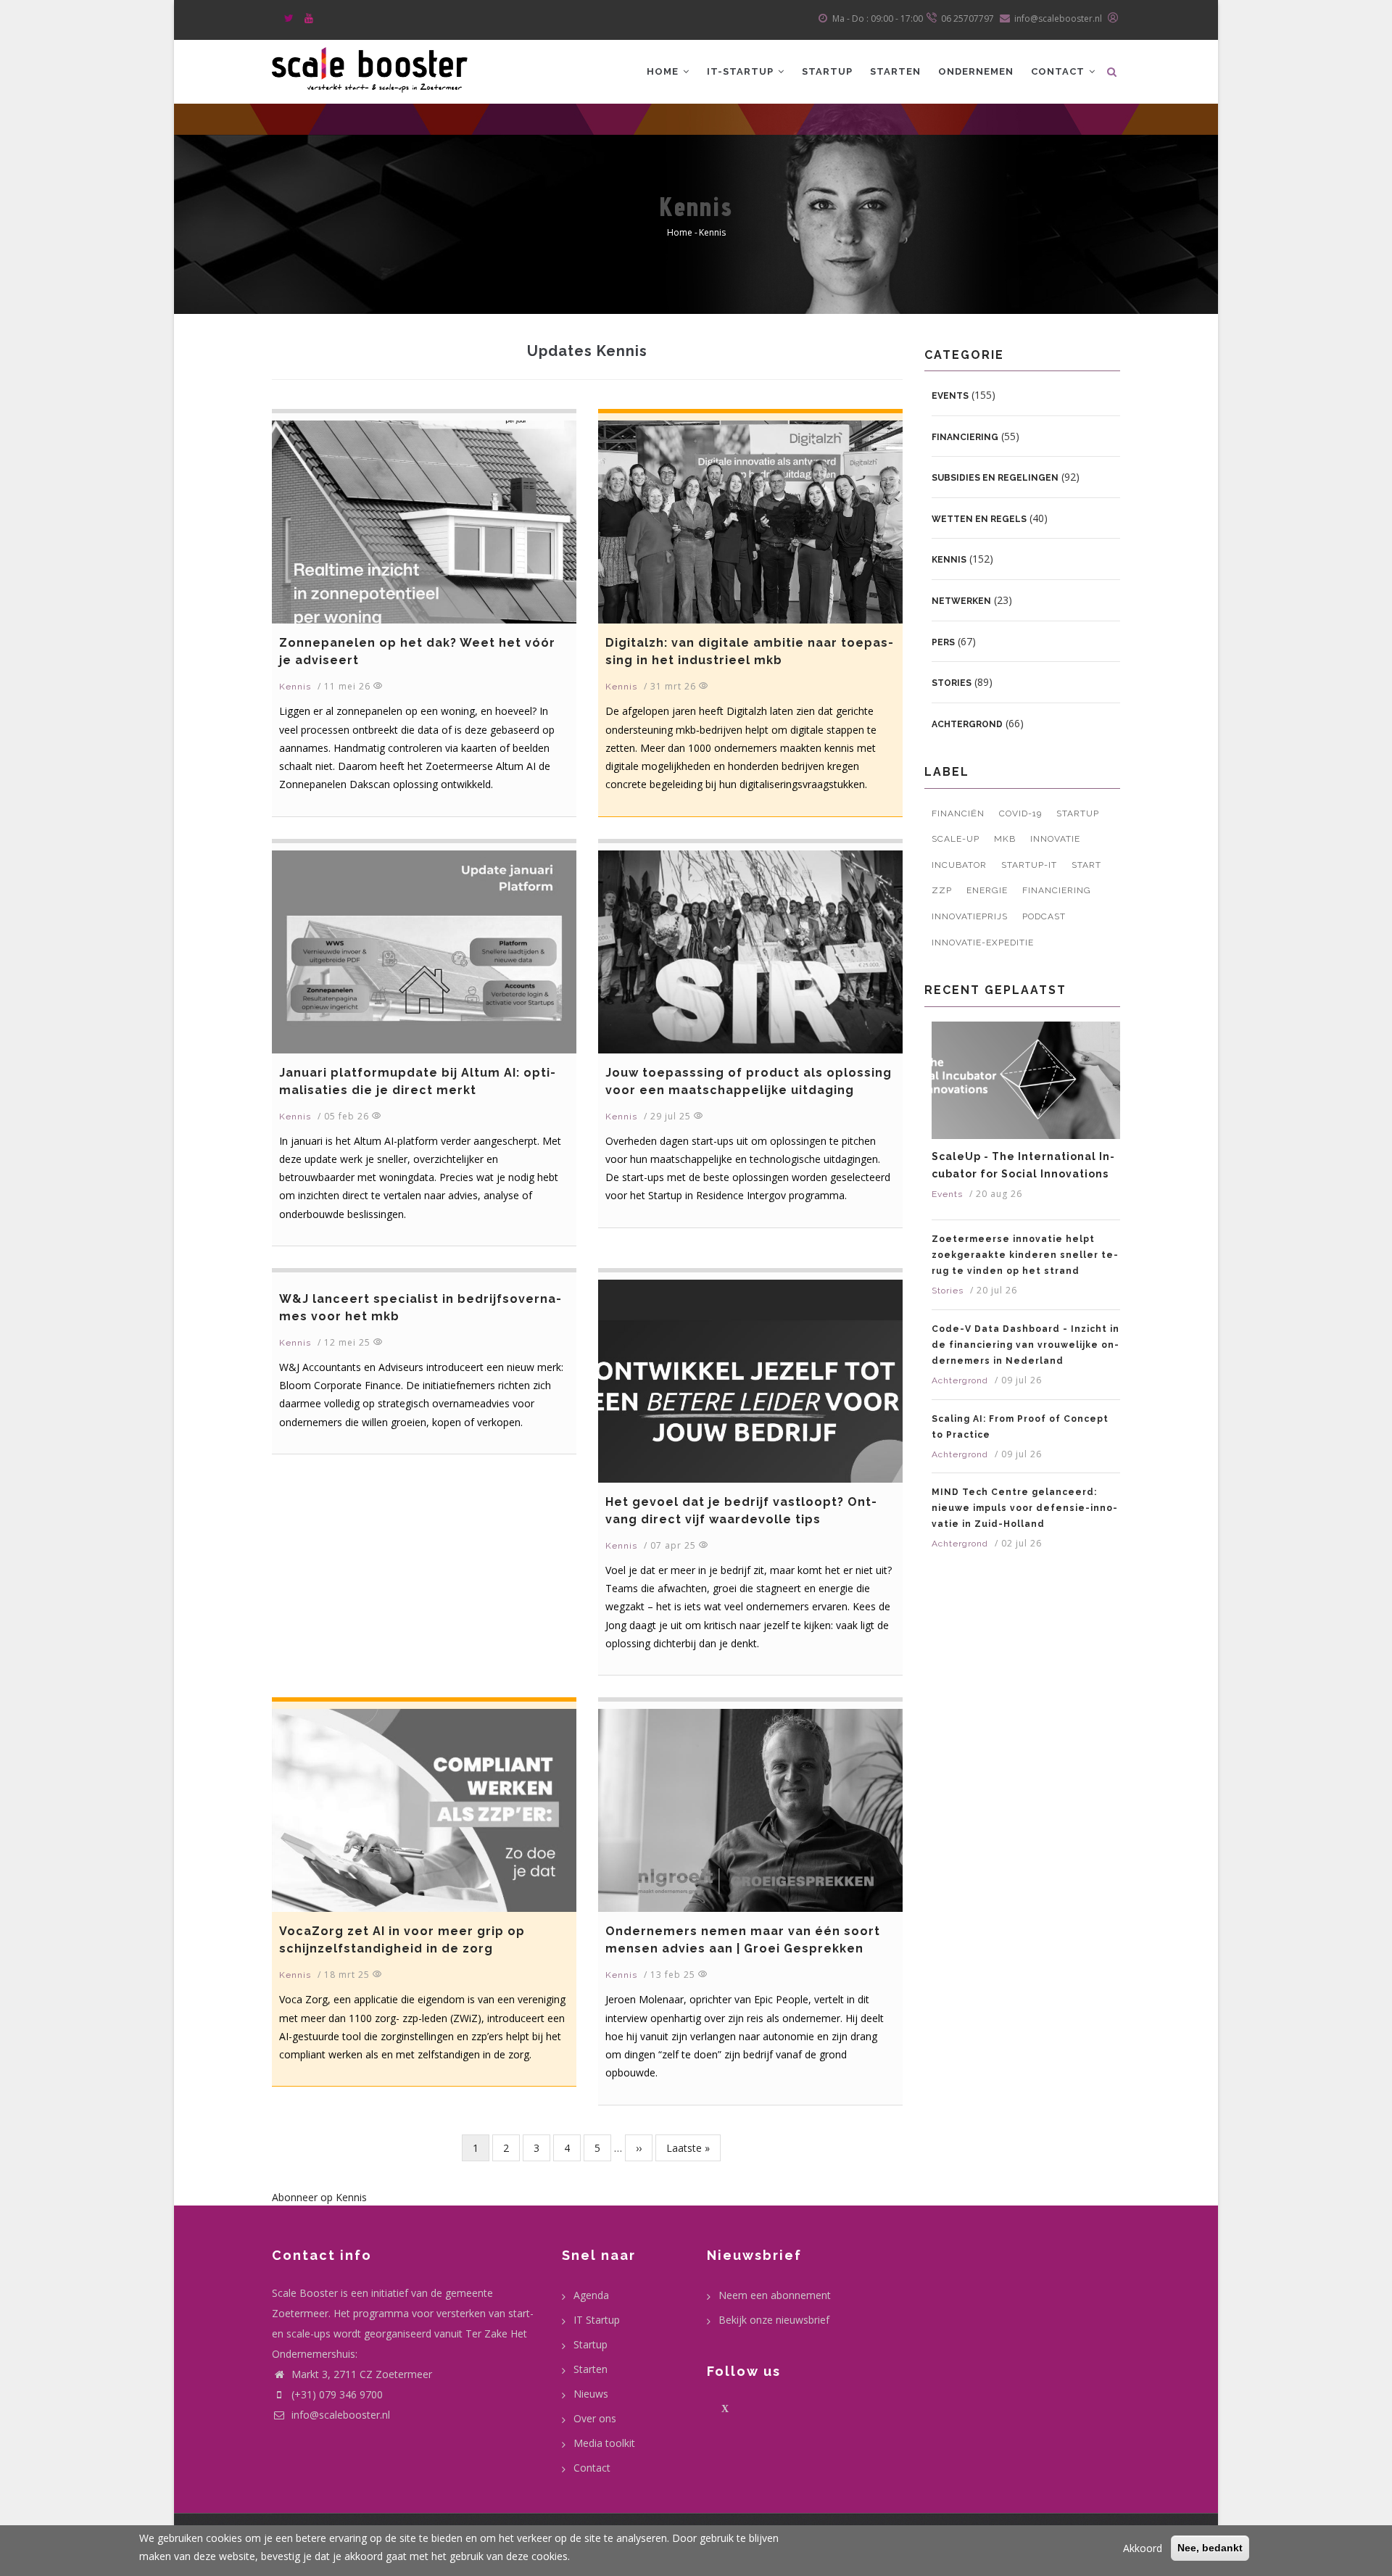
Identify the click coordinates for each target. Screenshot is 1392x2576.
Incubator (959, 865)
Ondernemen (976, 71)
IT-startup (742, 71)
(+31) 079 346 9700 (337, 2394)
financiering (1057, 890)
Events (950, 396)
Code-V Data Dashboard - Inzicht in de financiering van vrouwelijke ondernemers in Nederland (1026, 1345)
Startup (827, 71)
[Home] (370, 68)
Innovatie (1055, 839)
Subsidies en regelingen (995, 478)
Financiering (965, 437)
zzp (942, 890)
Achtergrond (967, 724)
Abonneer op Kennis (319, 2197)
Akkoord (1143, 2548)
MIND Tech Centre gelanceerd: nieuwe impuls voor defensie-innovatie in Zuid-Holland (1024, 1508)
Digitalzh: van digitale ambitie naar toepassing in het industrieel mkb (749, 651)
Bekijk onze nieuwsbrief (774, 2320)
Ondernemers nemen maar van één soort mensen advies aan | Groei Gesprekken (743, 1940)
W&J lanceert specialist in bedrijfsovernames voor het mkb (420, 1308)
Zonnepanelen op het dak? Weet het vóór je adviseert (417, 651)
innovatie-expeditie (983, 943)
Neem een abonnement (775, 2295)
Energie (987, 890)
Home (664, 71)
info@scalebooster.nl (339, 2415)
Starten (895, 71)
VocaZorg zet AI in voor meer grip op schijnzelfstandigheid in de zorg (402, 1940)
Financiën (958, 813)
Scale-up (956, 839)
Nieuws (591, 2394)
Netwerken (961, 601)
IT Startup (597, 2320)
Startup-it (1029, 865)
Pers (943, 642)
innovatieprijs (970, 916)
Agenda (591, 2295)
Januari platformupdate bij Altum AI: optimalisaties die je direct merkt (417, 1081)
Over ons (595, 2418)
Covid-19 (1020, 813)
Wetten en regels (979, 519)
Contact (1059, 71)
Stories (952, 683)
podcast (1044, 916)
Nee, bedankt (1210, 2548)
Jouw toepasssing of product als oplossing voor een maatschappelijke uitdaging (749, 1081)
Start (1086, 865)
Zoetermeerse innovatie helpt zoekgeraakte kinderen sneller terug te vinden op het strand (1025, 1255)
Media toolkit (604, 2443)
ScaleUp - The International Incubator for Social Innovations (1023, 1165)
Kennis (295, 687)
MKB (1005, 839)
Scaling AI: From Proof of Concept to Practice (1020, 1427)
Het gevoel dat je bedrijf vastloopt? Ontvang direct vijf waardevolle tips (741, 1511)
